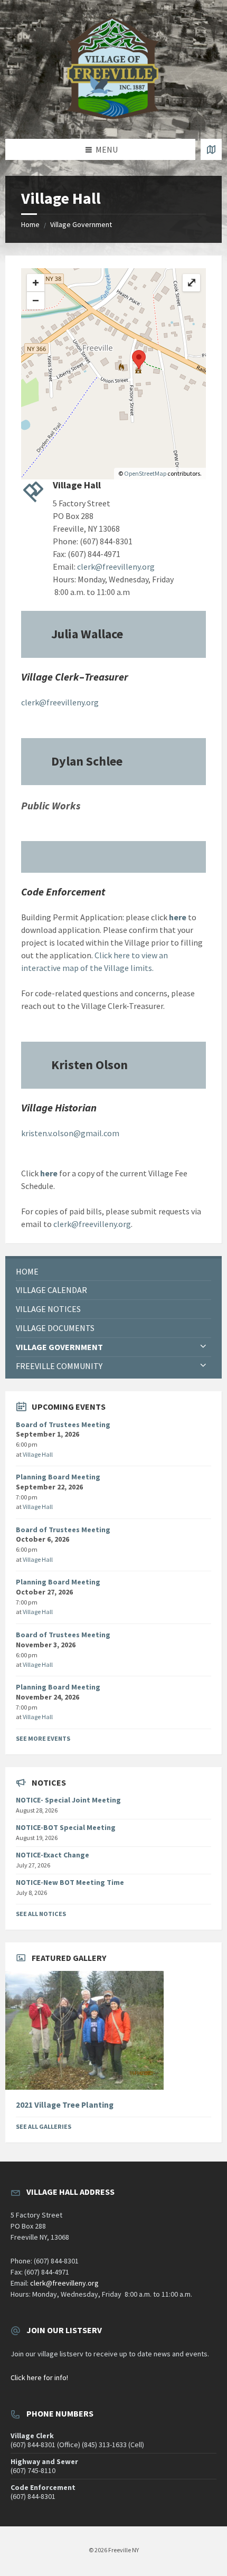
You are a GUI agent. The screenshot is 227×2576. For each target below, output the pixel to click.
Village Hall (38, 1454)
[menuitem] (113, 1272)
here (178, 917)
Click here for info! (39, 2377)
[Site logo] (113, 118)
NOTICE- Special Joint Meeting (68, 1800)
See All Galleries (44, 2126)
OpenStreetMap (145, 473)
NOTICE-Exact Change (53, 1855)
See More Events (43, 1738)
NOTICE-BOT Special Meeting (66, 1827)
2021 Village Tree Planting (65, 2105)
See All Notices (41, 1914)
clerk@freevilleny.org (116, 567)
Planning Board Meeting (58, 1477)
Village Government (81, 224)
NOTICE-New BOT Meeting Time (70, 1882)
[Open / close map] (211, 149)
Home (30, 224)
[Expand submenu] (203, 1347)
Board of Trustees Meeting (63, 1424)
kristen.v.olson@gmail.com (70, 1133)
